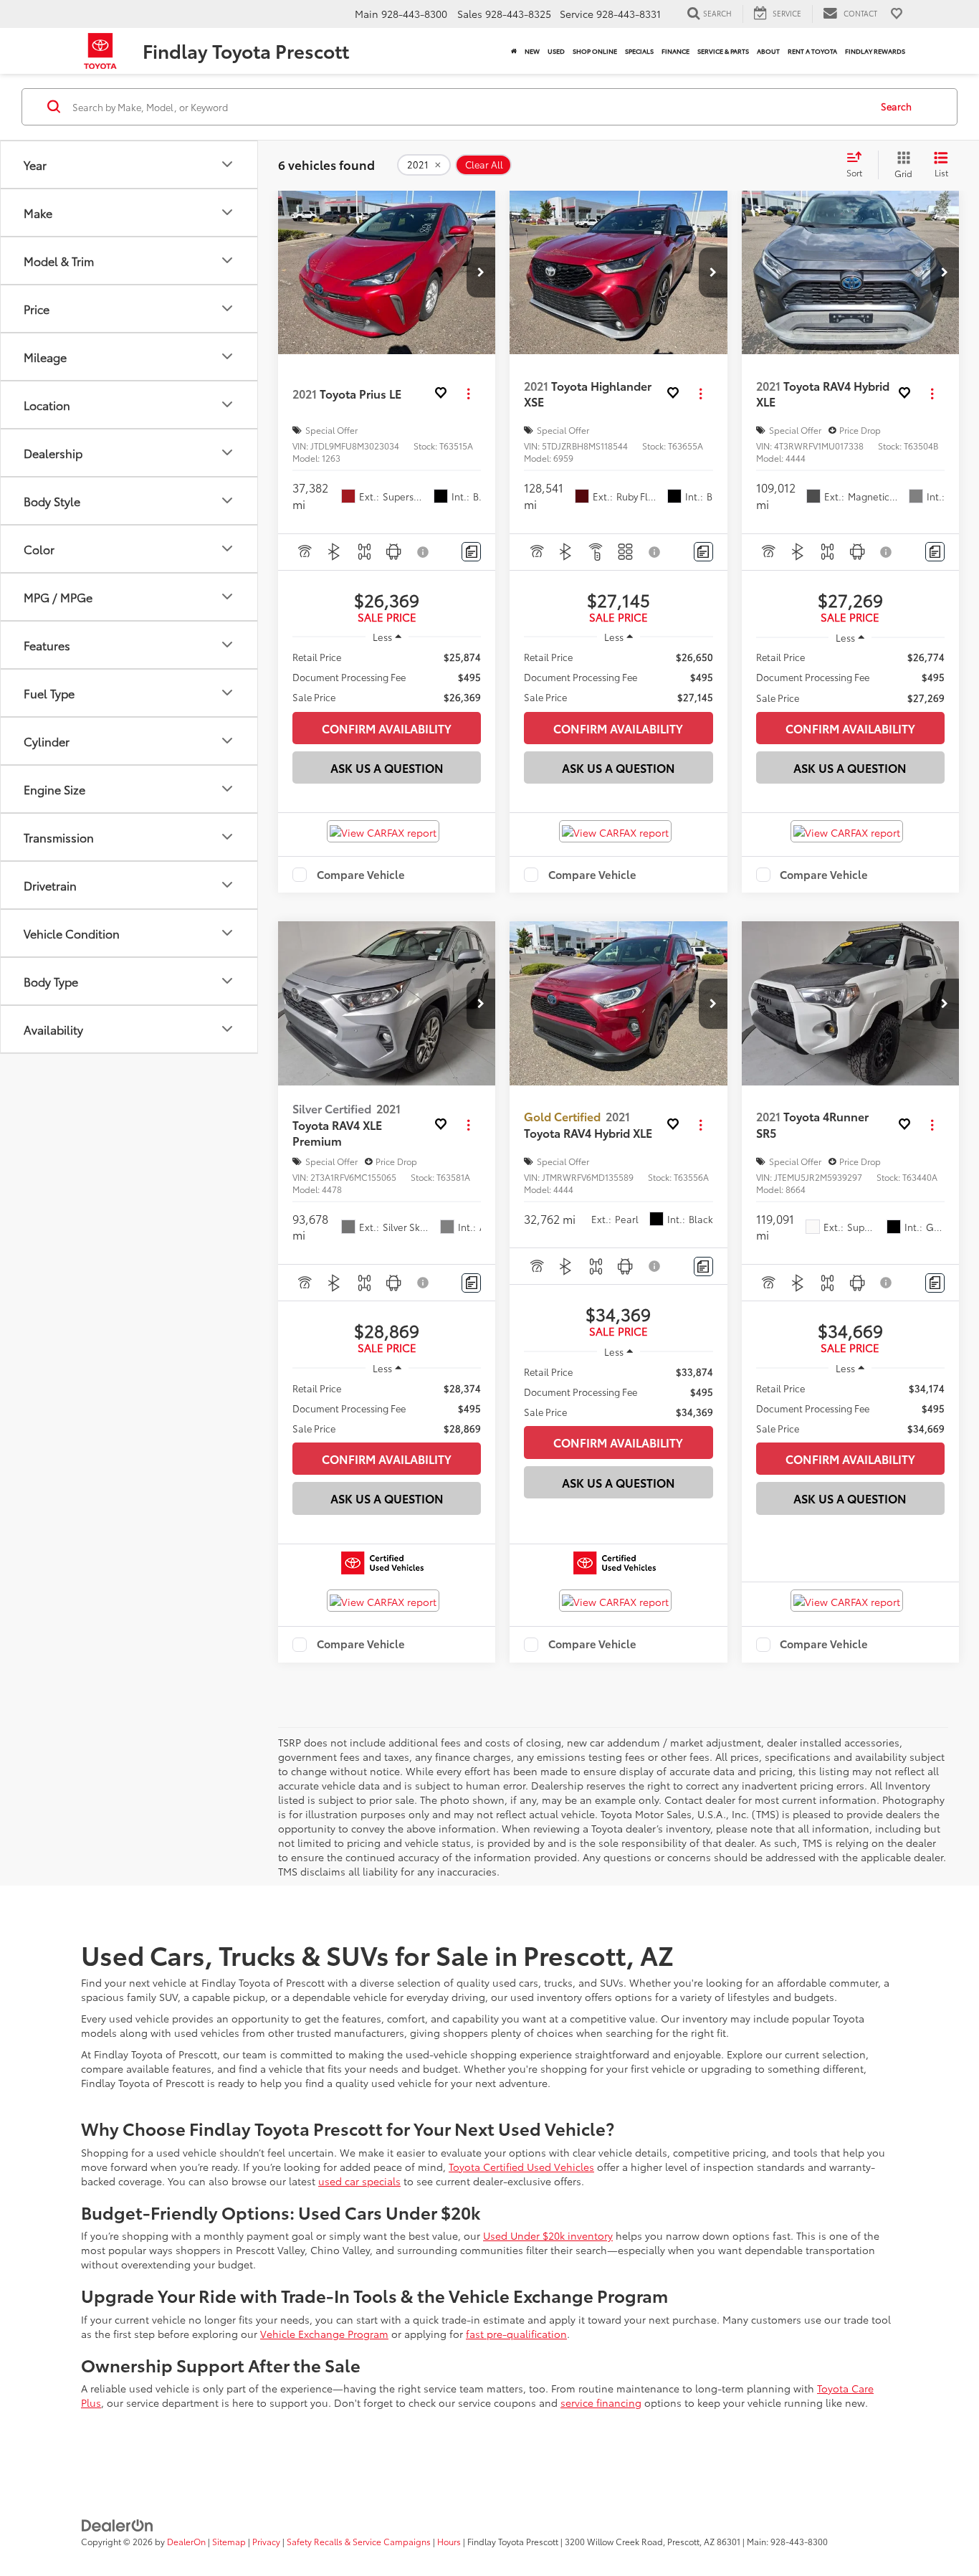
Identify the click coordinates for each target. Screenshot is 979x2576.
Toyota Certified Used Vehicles (521, 2167)
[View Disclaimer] (424, 552)
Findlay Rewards (875, 51)
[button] (481, 272)
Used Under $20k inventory (548, 2235)
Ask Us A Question (387, 767)
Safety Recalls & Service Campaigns (359, 2541)
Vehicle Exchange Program (324, 2334)
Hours (449, 2541)
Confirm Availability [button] (387, 728)
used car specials (359, 2181)
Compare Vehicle (361, 875)
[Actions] (468, 394)
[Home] (514, 51)
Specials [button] (639, 51)
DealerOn (186, 2541)
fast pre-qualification (516, 2334)
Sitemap (229, 2541)
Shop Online (595, 51)
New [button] (532, 51)
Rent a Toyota (812, 51)
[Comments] (471, 552)
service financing (601, 2402)
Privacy (266, 2541)
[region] (387, 677)
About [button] (768, 51)
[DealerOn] (118, 2524)
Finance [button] (675, 51)
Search (896, 106)
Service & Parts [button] (723, 51)
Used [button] (556, 51)
